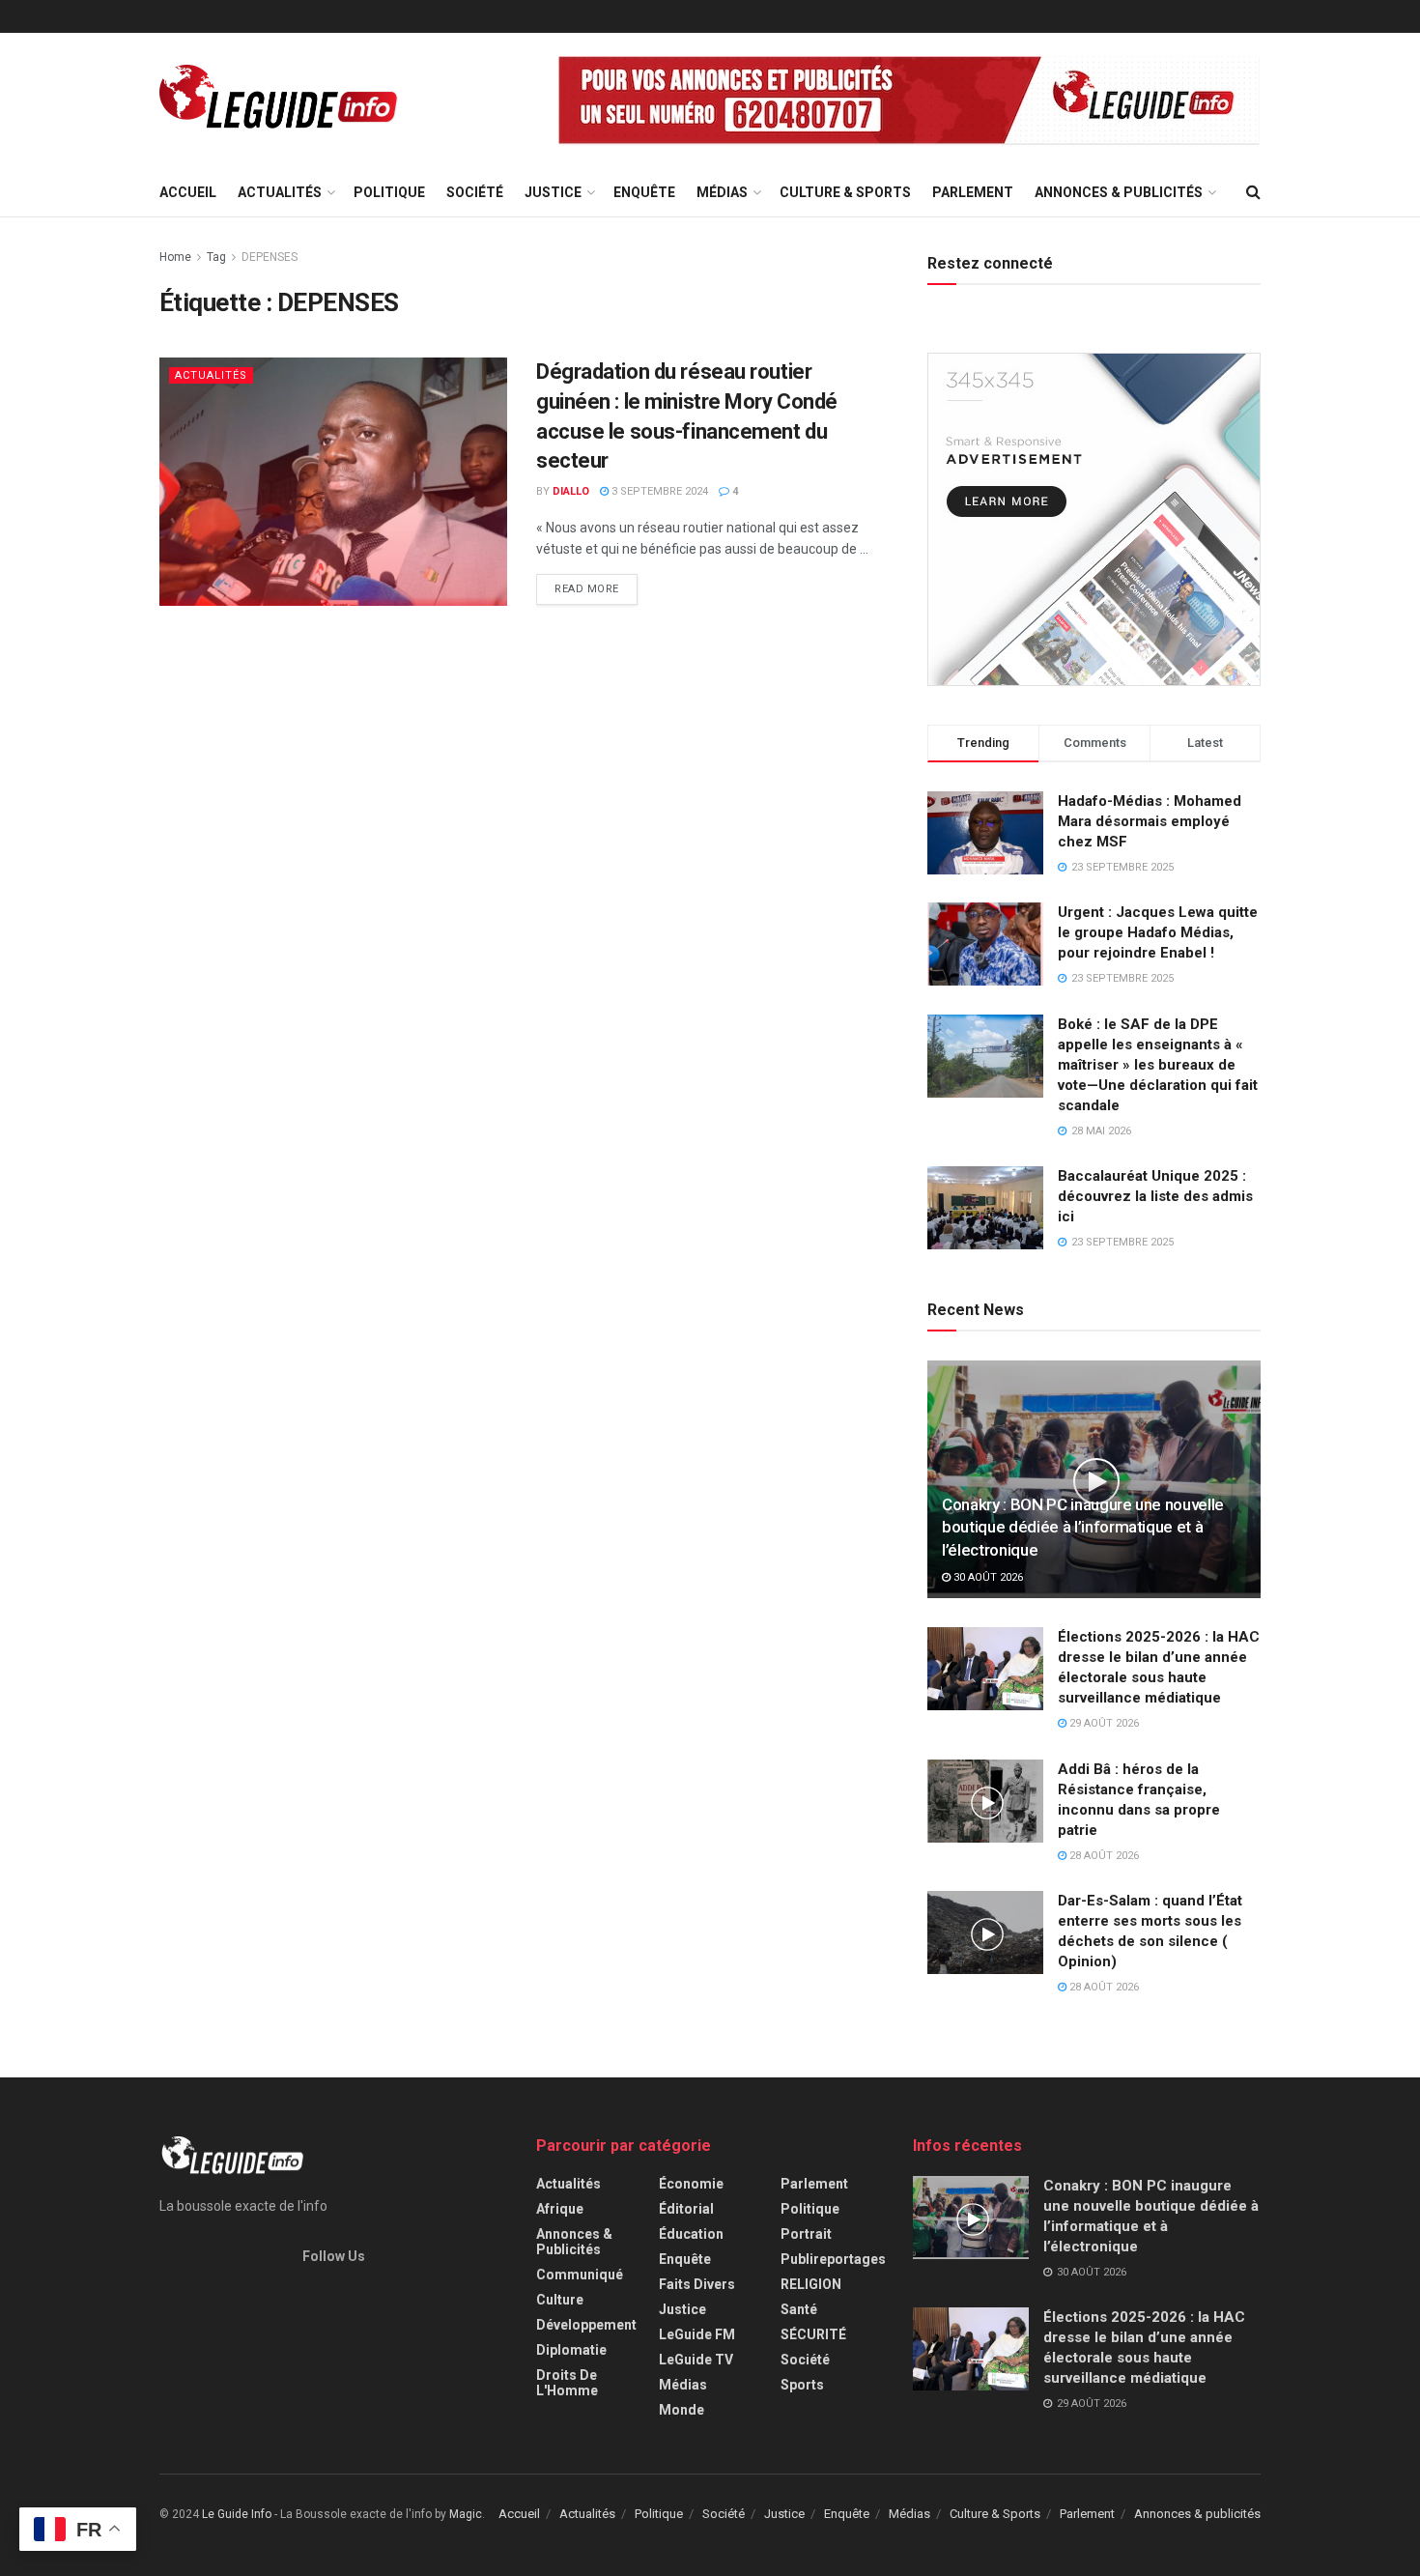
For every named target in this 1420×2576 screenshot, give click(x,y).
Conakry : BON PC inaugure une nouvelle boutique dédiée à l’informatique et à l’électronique (1083, 1528)
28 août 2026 (1103, 1856)
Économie (691, 2184)
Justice (553, 192)
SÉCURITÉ (813, 2334)
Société (475, 192)
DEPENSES (270, 257)
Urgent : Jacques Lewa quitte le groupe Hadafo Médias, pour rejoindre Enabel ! (1158, 932)
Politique (389, 192)
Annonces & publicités (1119, 192)
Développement (586, 2325)
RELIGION (811, 2284)
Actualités (280, 192)
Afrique (560, 2209)
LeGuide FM (697, 2334)
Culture (560, 2300)
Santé (799, 2309)
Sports (802, 2385)
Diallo (571, 491)
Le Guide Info (237, 2514)
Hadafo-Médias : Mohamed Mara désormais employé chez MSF (1150, 821)
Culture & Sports (845, 192)
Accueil (188, 192)
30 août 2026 (987, 1577)
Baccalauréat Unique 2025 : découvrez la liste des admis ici (1155, 1196)
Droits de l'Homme (567, 2383)
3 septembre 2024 (658, 491)
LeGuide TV (696, 2360)
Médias (722, 192)
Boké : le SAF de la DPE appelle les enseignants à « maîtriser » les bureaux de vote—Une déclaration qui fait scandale (1158, 1065)
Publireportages (833, 2259)
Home (175, 257)
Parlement (973, 192)
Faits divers (697, 2284)
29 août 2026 (1103, 1723)
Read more (587, 589)
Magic (466, 2514)
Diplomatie (571, 2350)
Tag (216, 257)
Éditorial (686, 2209)
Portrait (806, 2234)
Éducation (691, 2234)
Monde (682, 2410)
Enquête (644, 192)
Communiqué (580, 2275)
